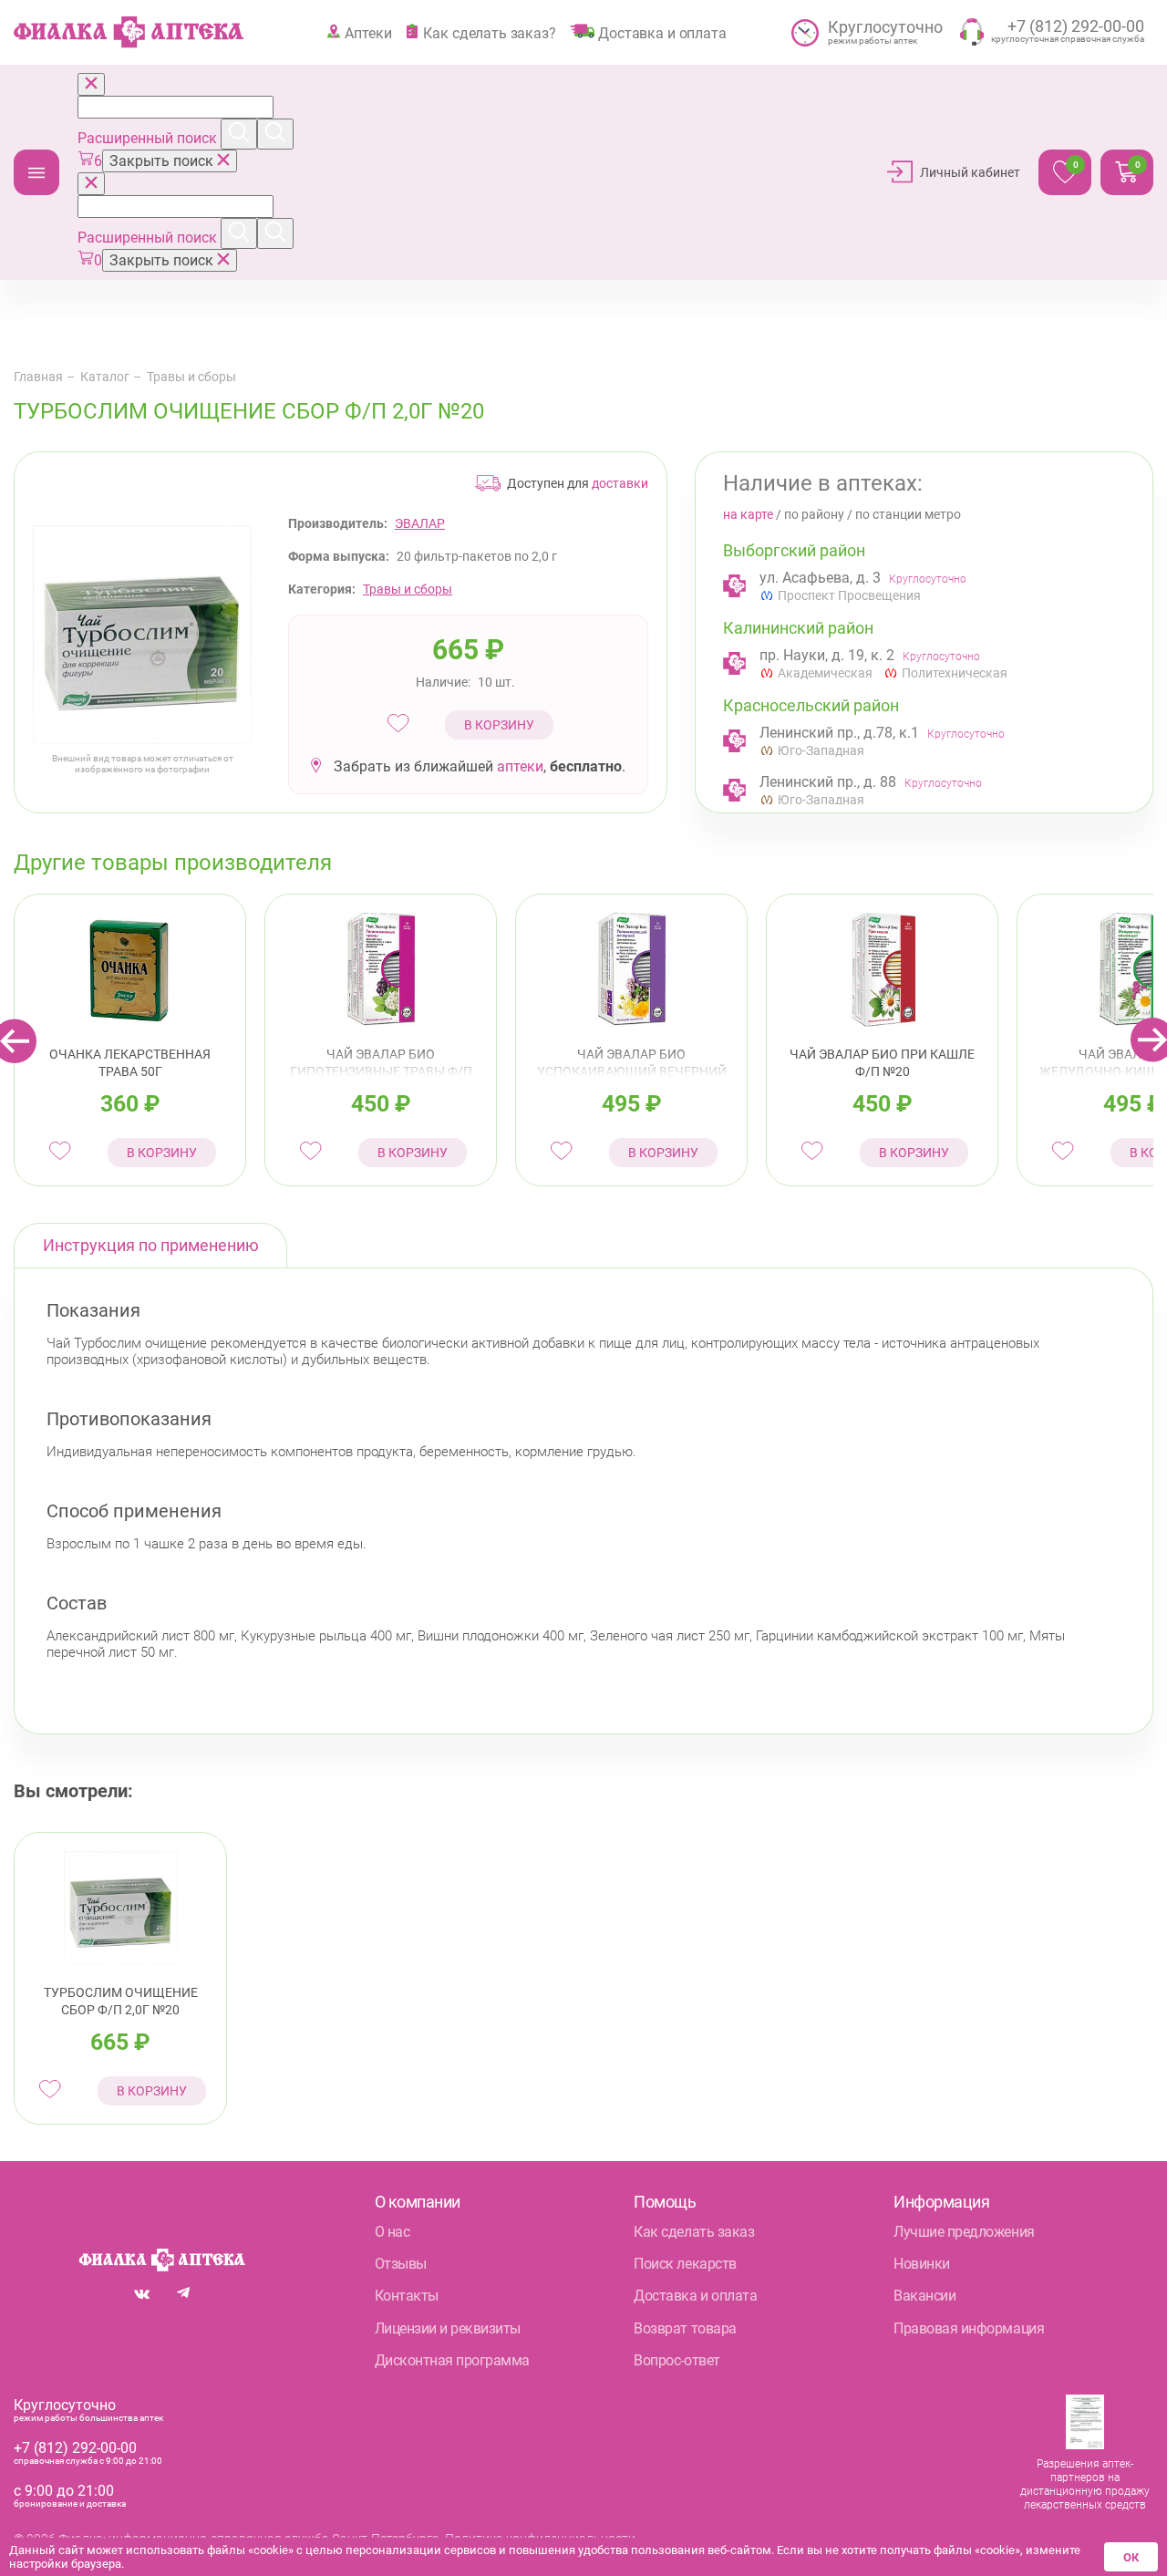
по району (814, 514)
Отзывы (401, 2264)
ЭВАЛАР (420, 523)
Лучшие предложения (964, 2232)
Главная (38, 377)
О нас (392, 2232)
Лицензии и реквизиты (448, 2328)
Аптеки (368, 33)
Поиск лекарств (685, 2264)
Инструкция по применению (151, 1245)
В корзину (499, 725)
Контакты (407, 2296)
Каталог (36, 172)
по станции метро (908, 514)
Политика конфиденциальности (540, 2539)
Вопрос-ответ (676, 2360)
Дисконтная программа (452, 2360)
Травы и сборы (191, 377)
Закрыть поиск (163, 161)
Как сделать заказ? (489, 33)
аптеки (520, 766)
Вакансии (924, 2296)
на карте (748, 514)
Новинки (922, 2264)
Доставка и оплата (662, 33)
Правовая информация (969, 2328)
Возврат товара (685, 2328)
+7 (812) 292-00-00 (75, 2448)
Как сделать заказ (694, 2232)
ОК (1131, 2557)
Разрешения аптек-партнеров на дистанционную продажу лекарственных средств (1085, 2484)
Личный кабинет (970, 172)
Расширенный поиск (149, 138)
